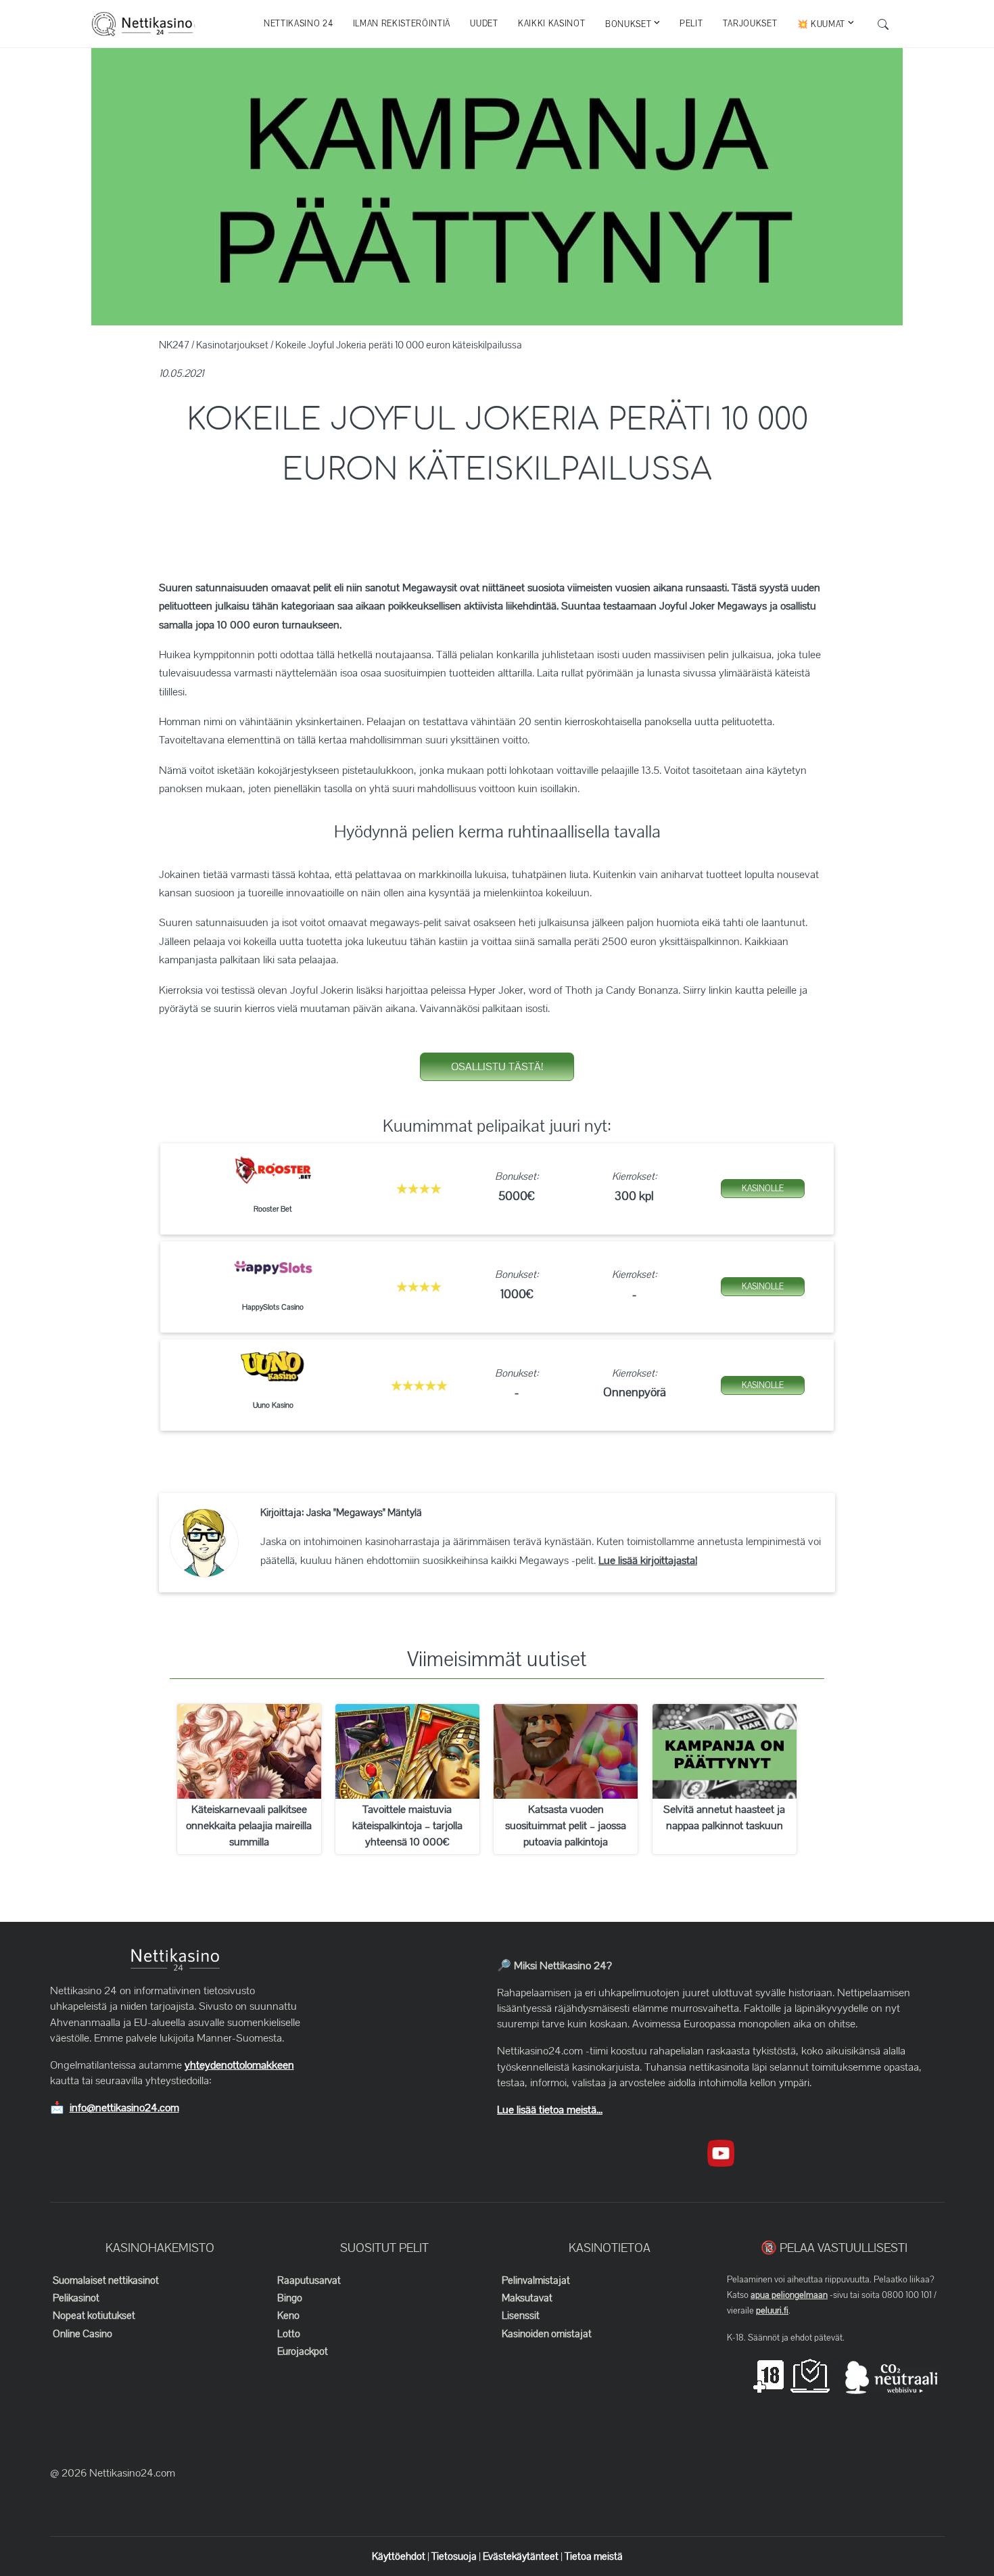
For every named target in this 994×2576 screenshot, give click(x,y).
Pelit (691, 24)
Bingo (290, 2298)
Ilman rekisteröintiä (402, 24)
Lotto (289, 2334)
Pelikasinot (76, 2298)
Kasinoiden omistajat (547, 2334)
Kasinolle (763, 1189)
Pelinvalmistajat (536, 2280)
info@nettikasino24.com (124, 2108)
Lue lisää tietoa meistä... (550, 2110)
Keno (288, 2316)
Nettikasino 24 (298, 24)
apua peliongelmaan (789, 2295)
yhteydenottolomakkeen (239, 2065)
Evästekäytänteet (522, 2556)
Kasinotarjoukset (232, 345)
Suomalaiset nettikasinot (106, 2280)
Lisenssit (521, 2316)
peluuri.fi (772, 2311)
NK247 (174, 345)
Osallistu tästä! (497, 1067)
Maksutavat (527, 2298)
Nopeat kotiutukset (94, 2316)
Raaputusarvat (309, 2280)
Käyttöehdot (400, 2556)
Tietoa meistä (594, 2556)
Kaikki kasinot (551, 24)
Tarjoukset (750, 24)
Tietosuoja (455, 2556)
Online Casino (82, 2334)
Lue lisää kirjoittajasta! (648, 1561)
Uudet (484, 24)
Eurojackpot (303, 2351)
